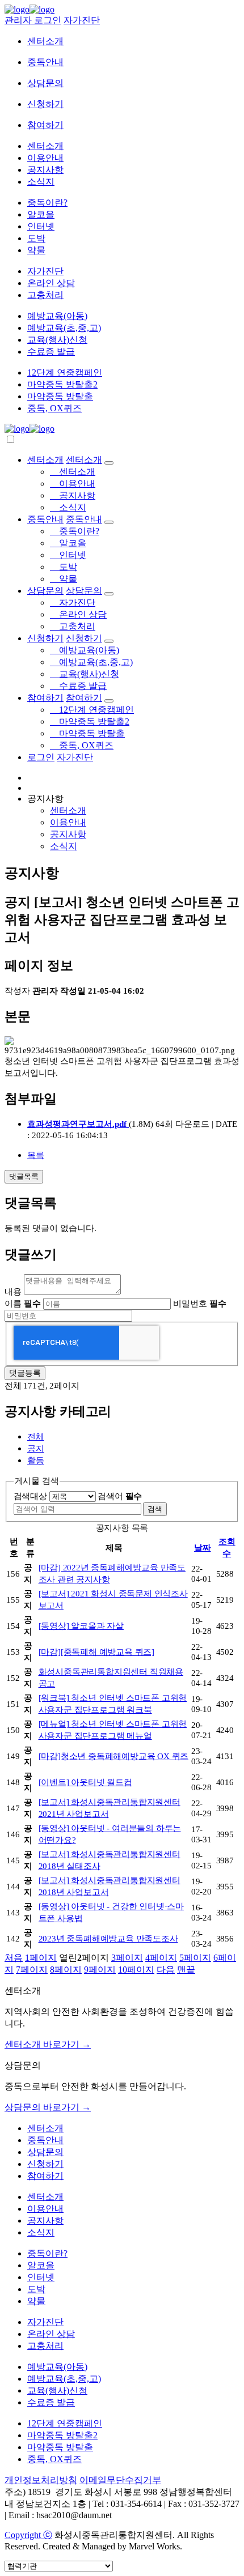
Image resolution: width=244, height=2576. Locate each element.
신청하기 (45, 104)
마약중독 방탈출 (60, 396)
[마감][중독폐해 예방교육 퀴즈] (96, 1652)
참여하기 (45, 125)
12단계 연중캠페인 (65, 372)
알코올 (41, 214)
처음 (14, 1958)
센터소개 (45, 41)
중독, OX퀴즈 (54, 408)
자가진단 (82, 20)
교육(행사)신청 (57, 340)
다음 (166, 1970)
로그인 (41, 757)
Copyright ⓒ (28, 2535)
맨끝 (186, 1970)
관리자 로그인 (33, 20)
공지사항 (45, 170)
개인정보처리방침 (41, 2480)
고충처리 (45, 295)
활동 (36, 1460)
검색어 (120, 1496)
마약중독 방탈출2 (62, 384)
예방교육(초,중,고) (64, 328)
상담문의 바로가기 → (48, 2107)
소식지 (41, 182)
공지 (36, 1448)
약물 (36, 250)
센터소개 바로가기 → (48, 2044)
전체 (36, 1436)
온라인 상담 (51, 283)
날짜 (203, 1547)
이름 (23, 1303)
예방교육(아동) (57, 316)
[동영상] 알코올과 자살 (81, 1626)
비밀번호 (200, 1303)
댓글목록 (24, 1176)
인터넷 (41, 226)
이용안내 (45, 158)
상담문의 (45, 83)
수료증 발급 (51, 352)
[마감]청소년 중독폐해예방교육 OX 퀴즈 (114, 1756)
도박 (36, 238)
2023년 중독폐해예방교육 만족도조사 (108, 1938)
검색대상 (30, 1496)
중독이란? (47, 203)
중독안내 (45, 62)
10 (136, 1970)
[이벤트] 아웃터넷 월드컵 (85, 1782)
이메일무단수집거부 (120, 2480)
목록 (36, 1155)
